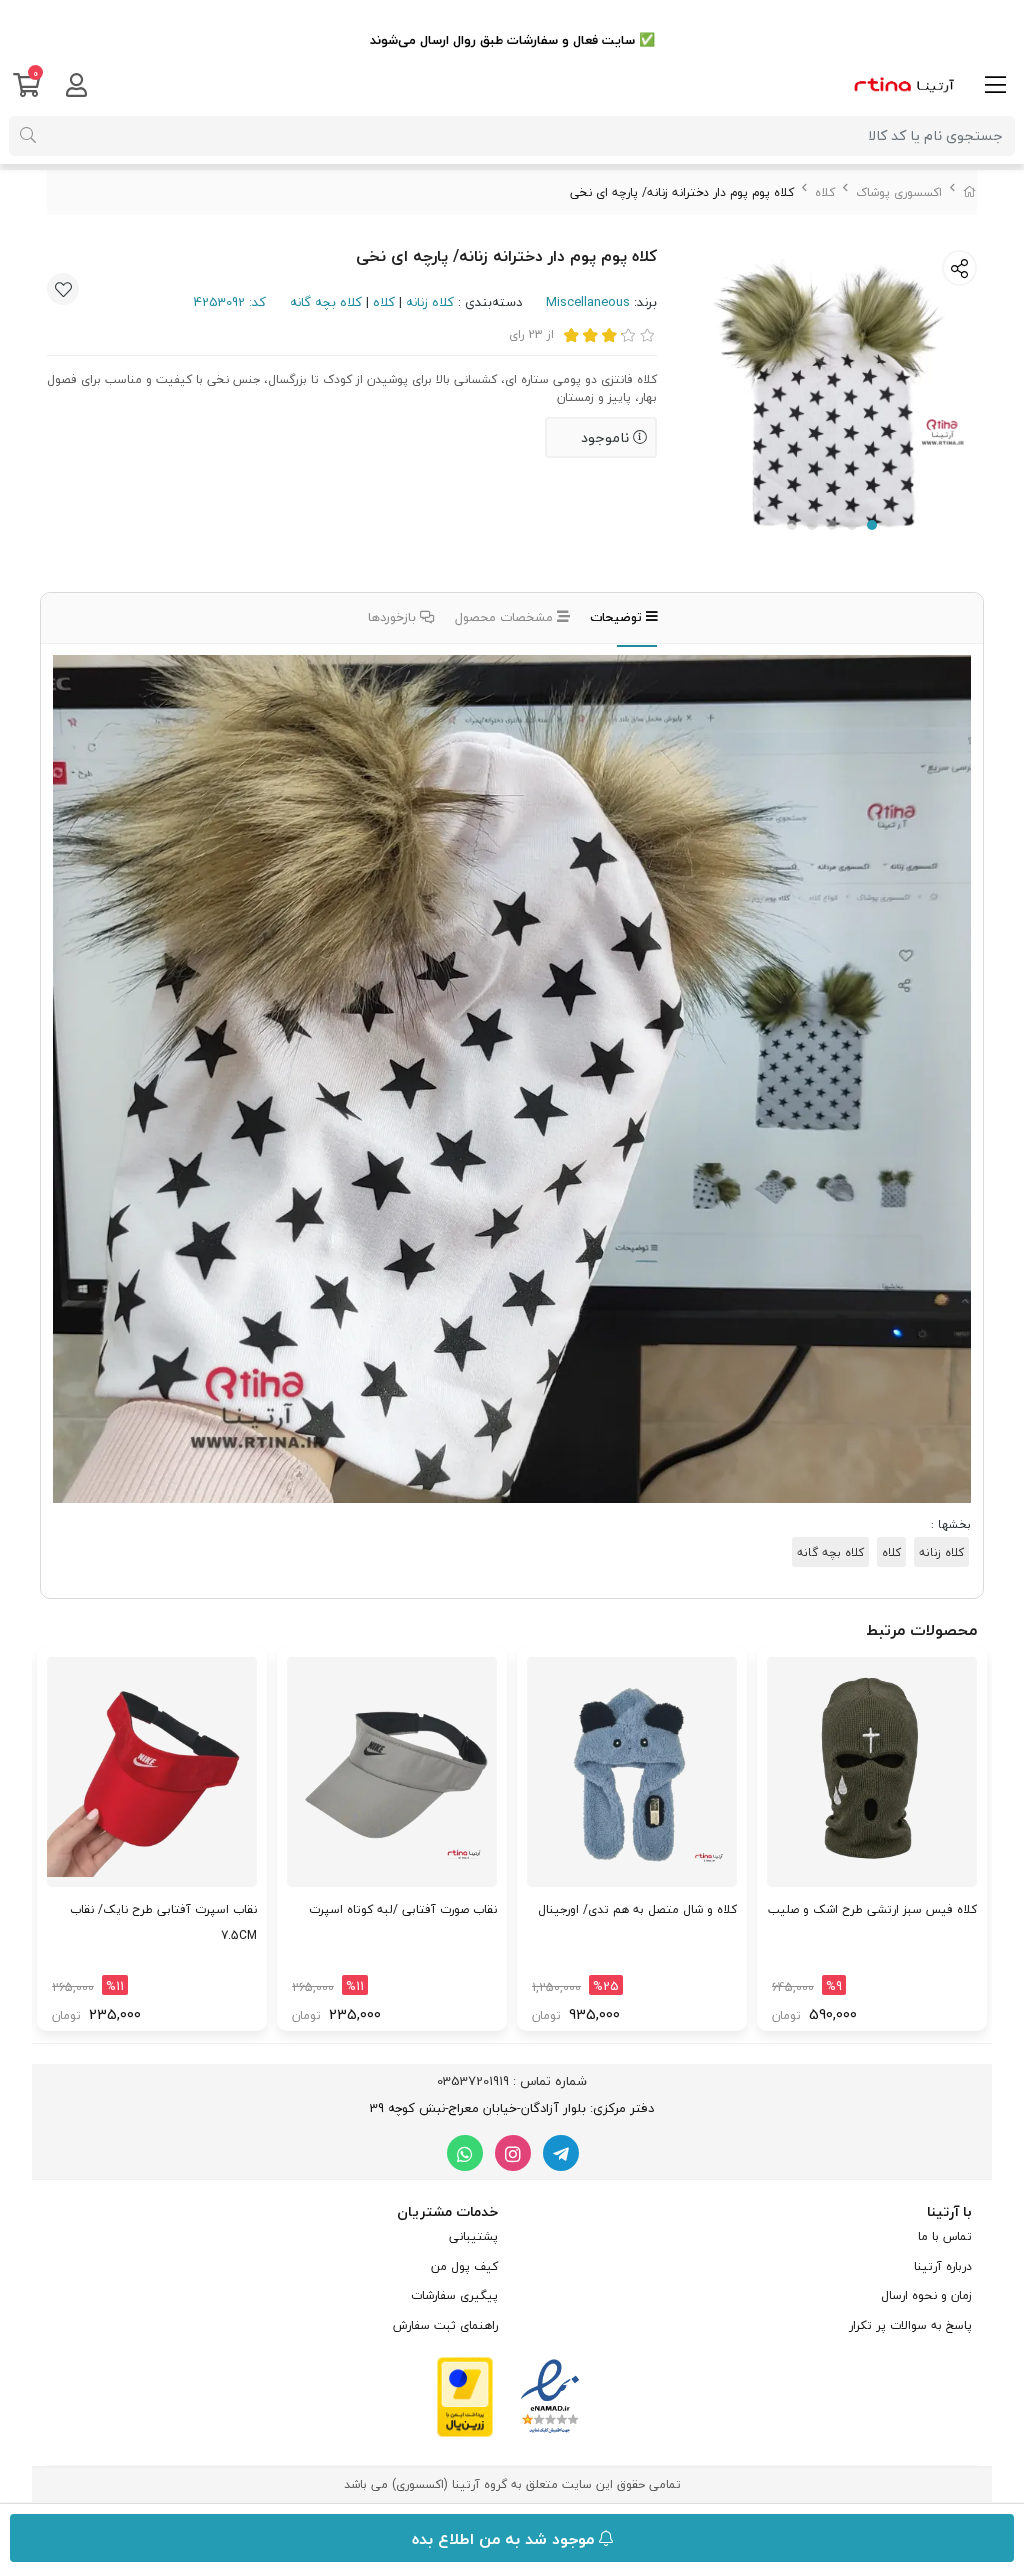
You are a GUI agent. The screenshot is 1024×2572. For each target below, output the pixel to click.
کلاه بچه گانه (326, 302)
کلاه (825, 192)
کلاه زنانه (430, 302)
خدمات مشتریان (447, 2211)
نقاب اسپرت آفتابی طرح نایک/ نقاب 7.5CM (163, 1922)
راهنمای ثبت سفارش (445, 2325)
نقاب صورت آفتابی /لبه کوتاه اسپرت (403, 1909)
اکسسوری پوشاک (899, 192)
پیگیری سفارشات (454, 2295)
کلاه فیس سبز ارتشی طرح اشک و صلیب (872, 1909)
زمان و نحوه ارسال (926, 2295)
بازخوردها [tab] (394, 617)
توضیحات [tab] (618, 617)
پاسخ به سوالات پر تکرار (910, 2325)
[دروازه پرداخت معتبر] (465, 2395)
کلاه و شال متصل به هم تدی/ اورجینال (637, 1909)
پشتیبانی (473, 2236)
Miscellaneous (588, 302)
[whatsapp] (465, 2153)
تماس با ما (945, 2236)
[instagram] (513, 2153)
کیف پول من (464, 2266)
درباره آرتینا (943, 2266)
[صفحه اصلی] (970, 192)
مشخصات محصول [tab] (506, 617)
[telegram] (561, 2153)
